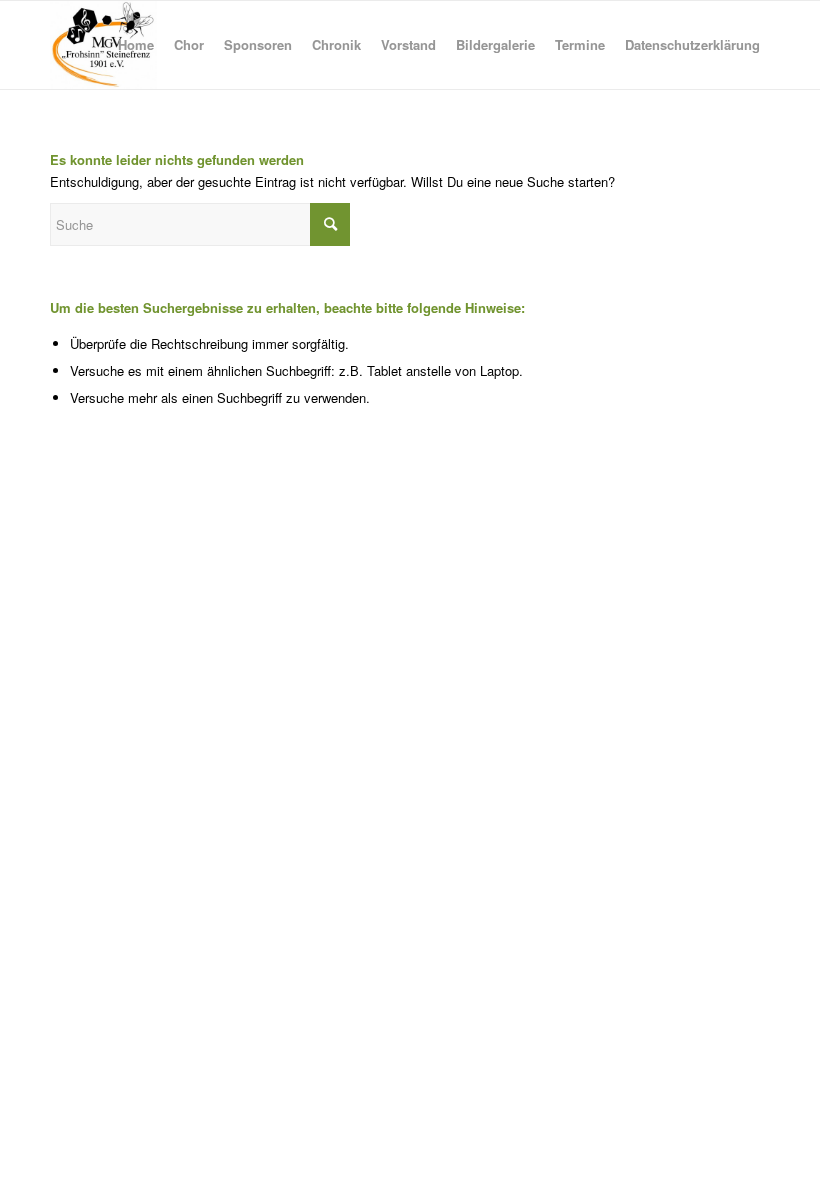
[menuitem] (136, 45)
